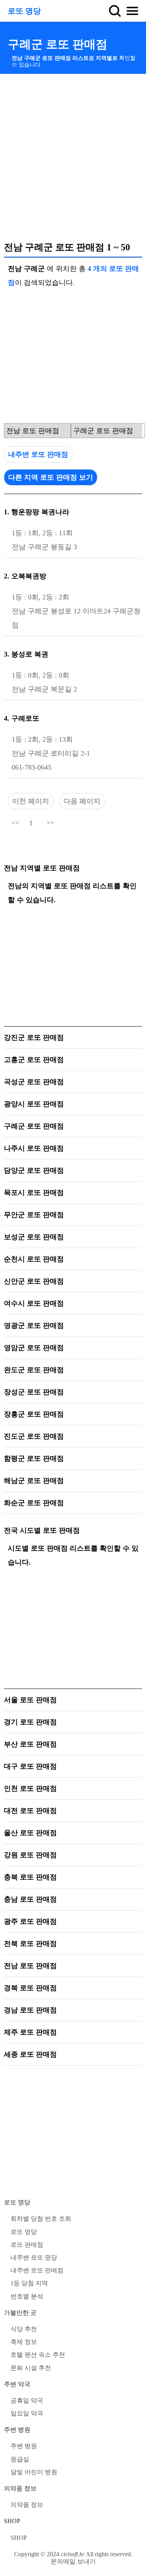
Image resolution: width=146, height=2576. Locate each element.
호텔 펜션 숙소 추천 (38, 2355)
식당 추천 (24, 2329)
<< (16, 823)
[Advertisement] (73, 157)
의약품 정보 (20, 2488)
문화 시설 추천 (31, 2368)
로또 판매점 (27, 2245)
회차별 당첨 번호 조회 (41, 2219)
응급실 (20, 2459)
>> (50, 823)
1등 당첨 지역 (29, 2283)
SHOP (12, 2521)
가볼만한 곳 (20, 2313)
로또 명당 (24, 11)
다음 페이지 (82, 801)
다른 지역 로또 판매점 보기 (51, 477)
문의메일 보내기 (73, 2561)
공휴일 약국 (27, 2400)
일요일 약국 (27, 2413)
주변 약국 (17, 2384)
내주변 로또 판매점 (38, 454)
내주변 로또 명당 (34, 2257)
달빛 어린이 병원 (34, 2472)
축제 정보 (24, 2342)
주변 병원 (17, 2430)
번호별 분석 (27, 2296)
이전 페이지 (31, 801)
